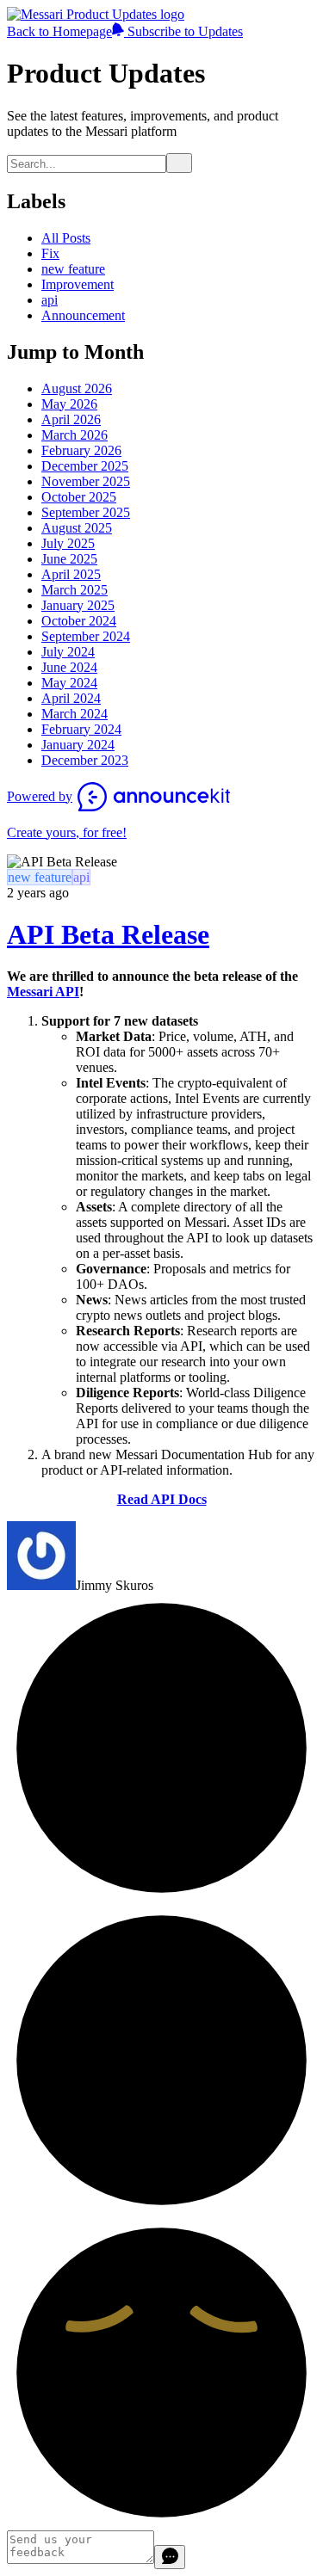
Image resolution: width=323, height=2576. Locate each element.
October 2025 (79, 497)
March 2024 (75, 714)
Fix (50, 253)
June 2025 (69, 559)
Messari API (43, 992)
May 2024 (69, 683)
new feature (73, 269)
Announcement (83, 315)
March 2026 (75, 435)
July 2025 (68, 543)
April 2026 (71, 419)
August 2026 (77, 388)
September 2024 (86, 636)
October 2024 (79, 621)
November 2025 (86, 481)
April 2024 (71, 698)
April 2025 (71, 574)
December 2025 (85, 466)
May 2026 (69, 404)
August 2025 (77, 528)
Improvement (78, 284)
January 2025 (78, 605)
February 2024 (81, 729)
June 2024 (69, 667)
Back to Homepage (59, 31)
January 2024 (78, 745)
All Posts (66, 238)
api (50, 300)
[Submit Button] (179, 163)
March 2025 (75, 590)
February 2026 (81, 450)
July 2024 (68, 652)
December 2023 (85, 760)
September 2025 (86, 512)
